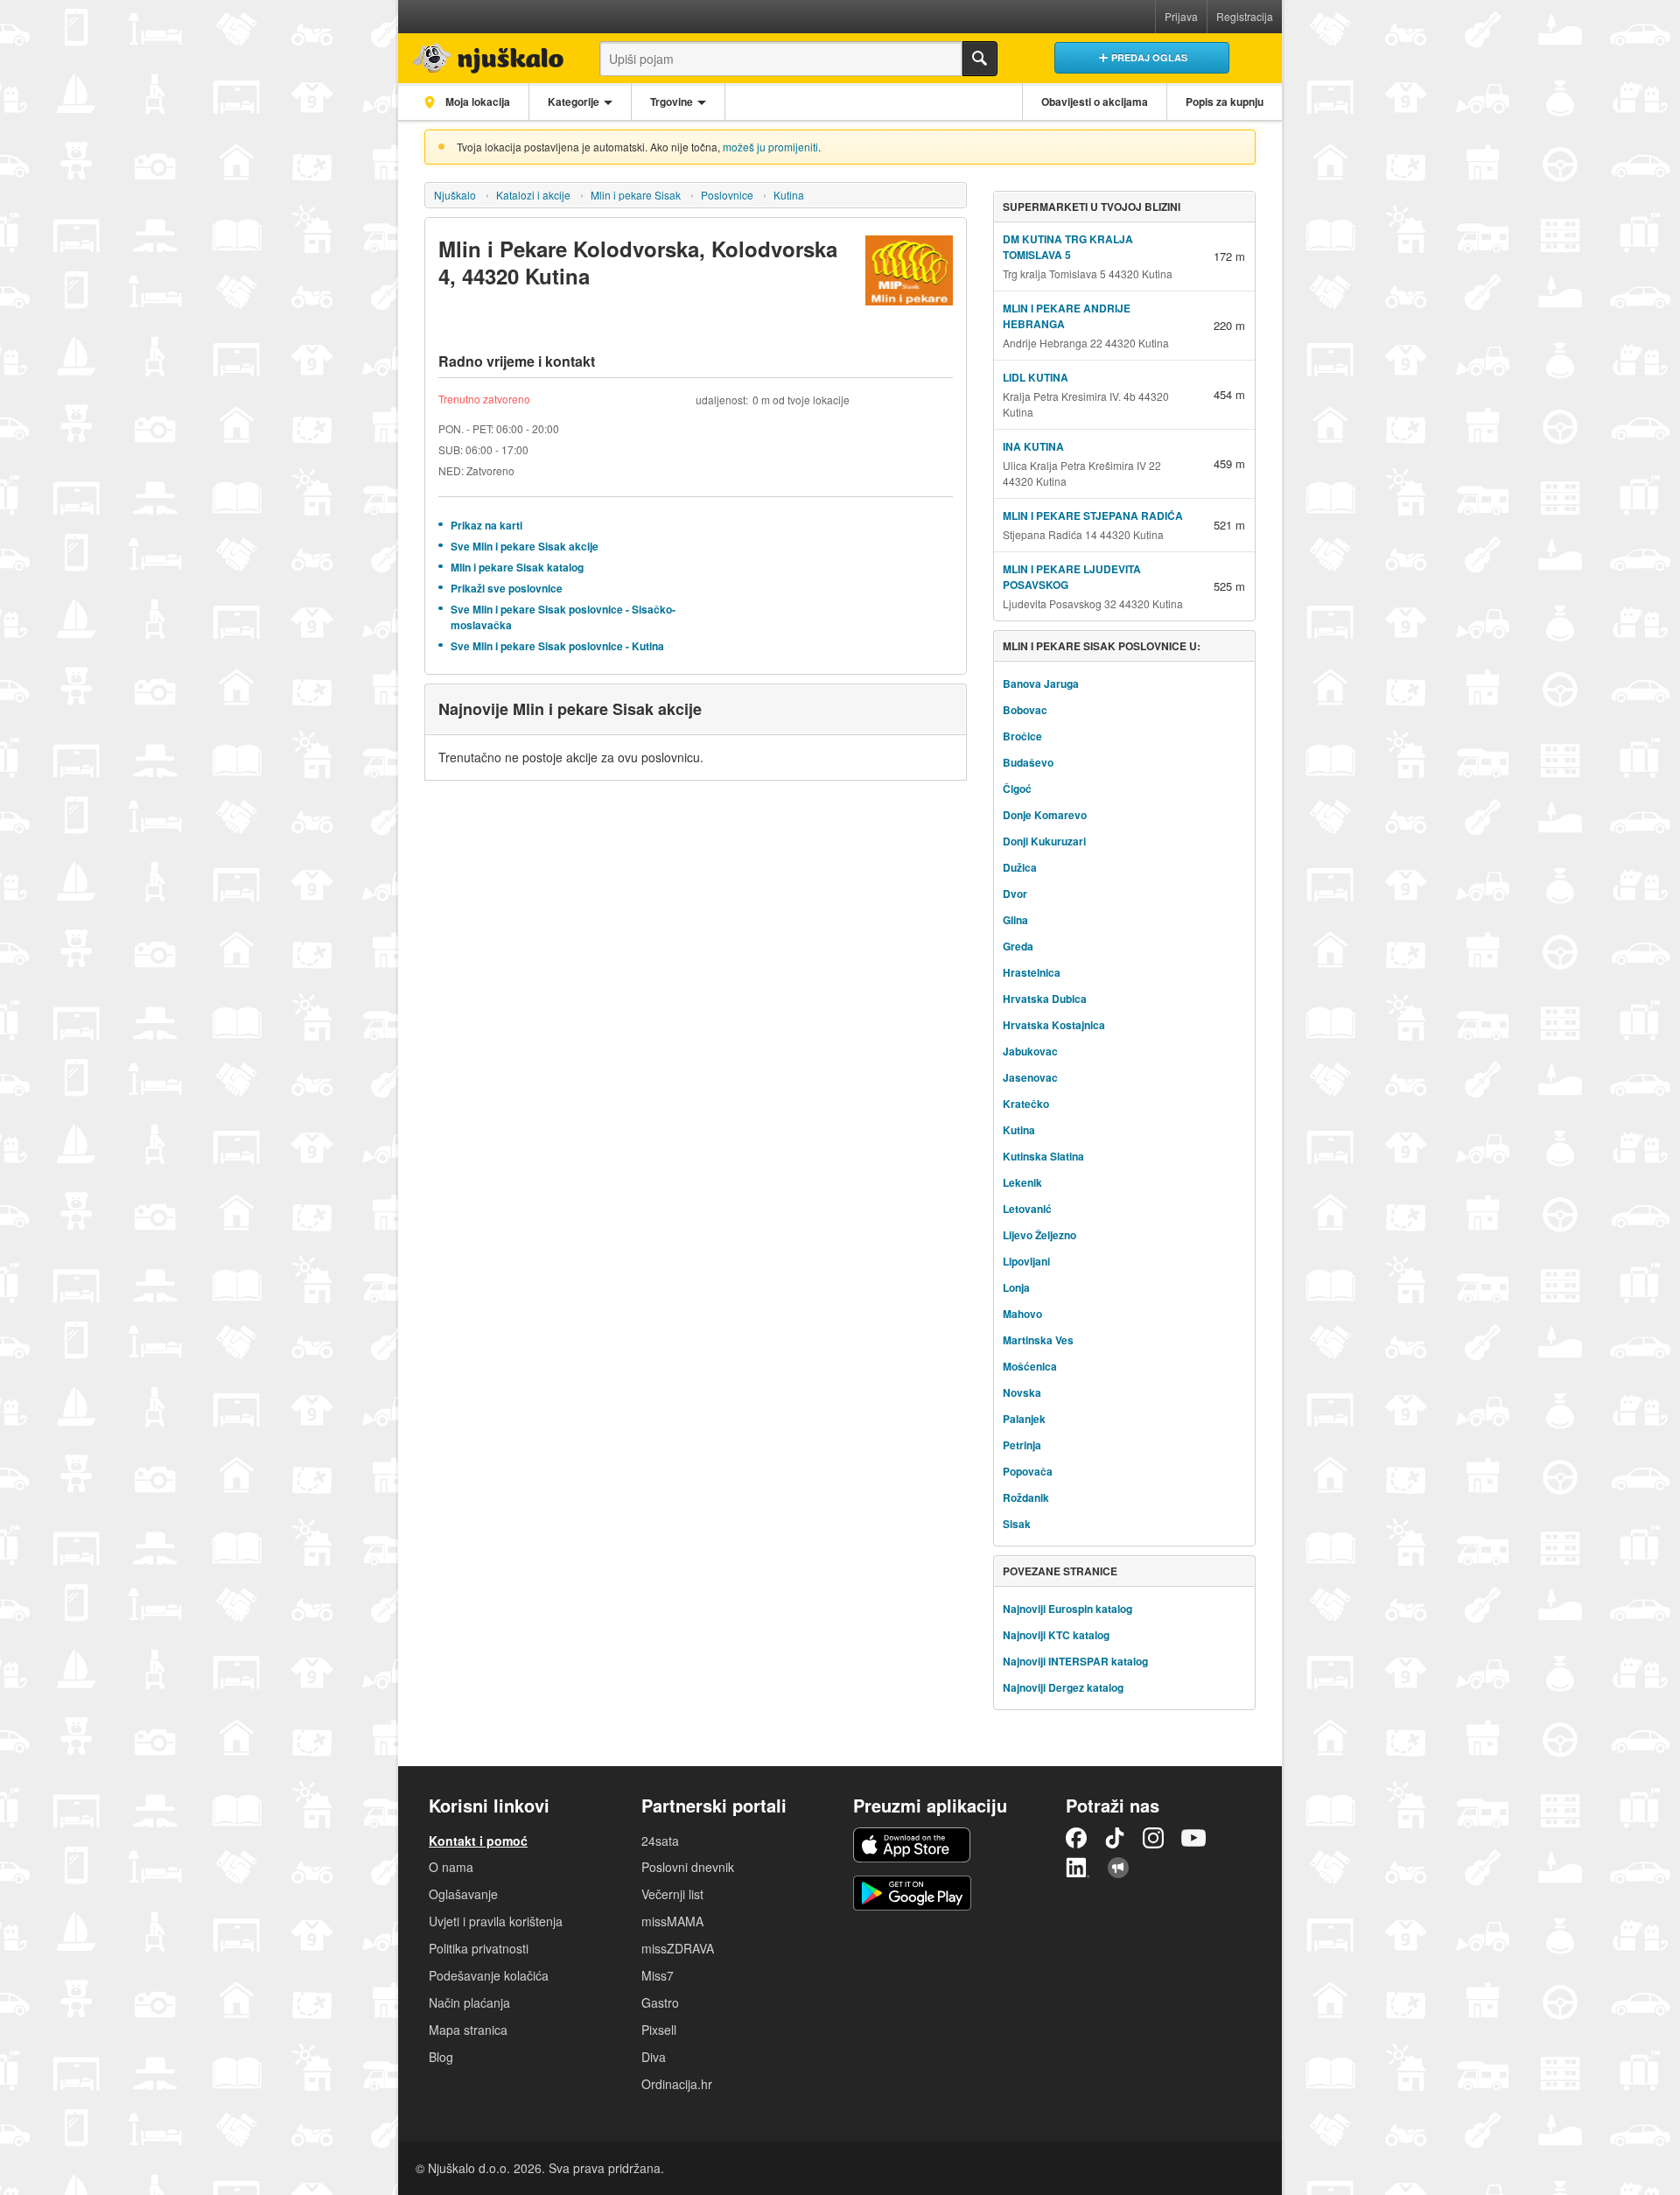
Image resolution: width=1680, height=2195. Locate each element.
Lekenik (1022, 1182)
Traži (980, 59)
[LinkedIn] (1078, 1868)
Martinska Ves (1038, 1340)
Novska (1022, 1392)
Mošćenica (1030, 1366)
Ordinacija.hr (677, 2084)
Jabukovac (1030, 1051)
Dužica (1020, 867)
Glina (1015, 920)
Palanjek (1024, 1419)
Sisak (1017, 1524)
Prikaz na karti (486, 525)
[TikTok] (1115, 1838)
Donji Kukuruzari (1044, 841)
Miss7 (658, 1975)
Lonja (1016, 1287)
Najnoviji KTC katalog (1056, 1635)
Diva (654, 2057)
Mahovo (1022, 1314)
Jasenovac (1030, 1077)
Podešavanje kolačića (489, 1975)
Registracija (1245, 16)
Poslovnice (727, 195)
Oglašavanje (463, 1894)
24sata (660, 1841)
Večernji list (672, 1894)
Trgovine (672, 102)
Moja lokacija (476, 102)
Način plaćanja (469, 2002)
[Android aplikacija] (912, 1893)
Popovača (1028, 1471)
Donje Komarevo (1045, 815)
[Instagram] (1153, 1838)
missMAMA (672, 1921)
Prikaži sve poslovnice (507, 588)
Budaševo (1028, 762)
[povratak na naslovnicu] (483, 54)
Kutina (789, 195)
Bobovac (1025, 710)
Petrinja (1022, 1445)
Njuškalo (455, 195)
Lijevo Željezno (1039, 1235)
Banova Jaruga (1041, 684)
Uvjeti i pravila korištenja (496, 1921)
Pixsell (659, 2030)
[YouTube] (1193, 1838)
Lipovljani (1026, 1261)
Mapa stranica (468, 2030)
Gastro (660, 2002)
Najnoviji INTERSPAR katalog (1075, 1661)
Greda (1018, 946)
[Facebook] (1076, 1838)
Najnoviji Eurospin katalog (1067, 1609)
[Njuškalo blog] (1118, 1868)
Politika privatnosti (479, 1948)
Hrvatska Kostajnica (1054, 1025)
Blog (441, 2057)
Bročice (1022, 736)
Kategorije (574, 102)
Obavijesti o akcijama (1095, 102)
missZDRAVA (678, 1948)
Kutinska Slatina (1043, 1156)
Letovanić (1027, 1209)
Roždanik (1026, 1497)
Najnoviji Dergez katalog (1063, 1687)
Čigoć (1017, 789)
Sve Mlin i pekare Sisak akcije (525, 546)
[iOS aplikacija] (912, 1845)
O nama (451, 1867)
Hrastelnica (1032, 972)
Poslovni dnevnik (688, 1867)
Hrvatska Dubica (1045, 999)
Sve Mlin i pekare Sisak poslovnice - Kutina (557, 646)
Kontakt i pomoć (478, 1841)
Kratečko (1026, 1104)
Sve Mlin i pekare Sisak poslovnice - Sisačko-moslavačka (563, 617)
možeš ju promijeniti (770, 147)
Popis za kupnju (1225, 102)
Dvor (1015, 894)
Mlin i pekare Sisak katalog (517, 567)
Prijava (1181, 16)
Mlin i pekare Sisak (636, 195)
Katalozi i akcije (533, 195)
